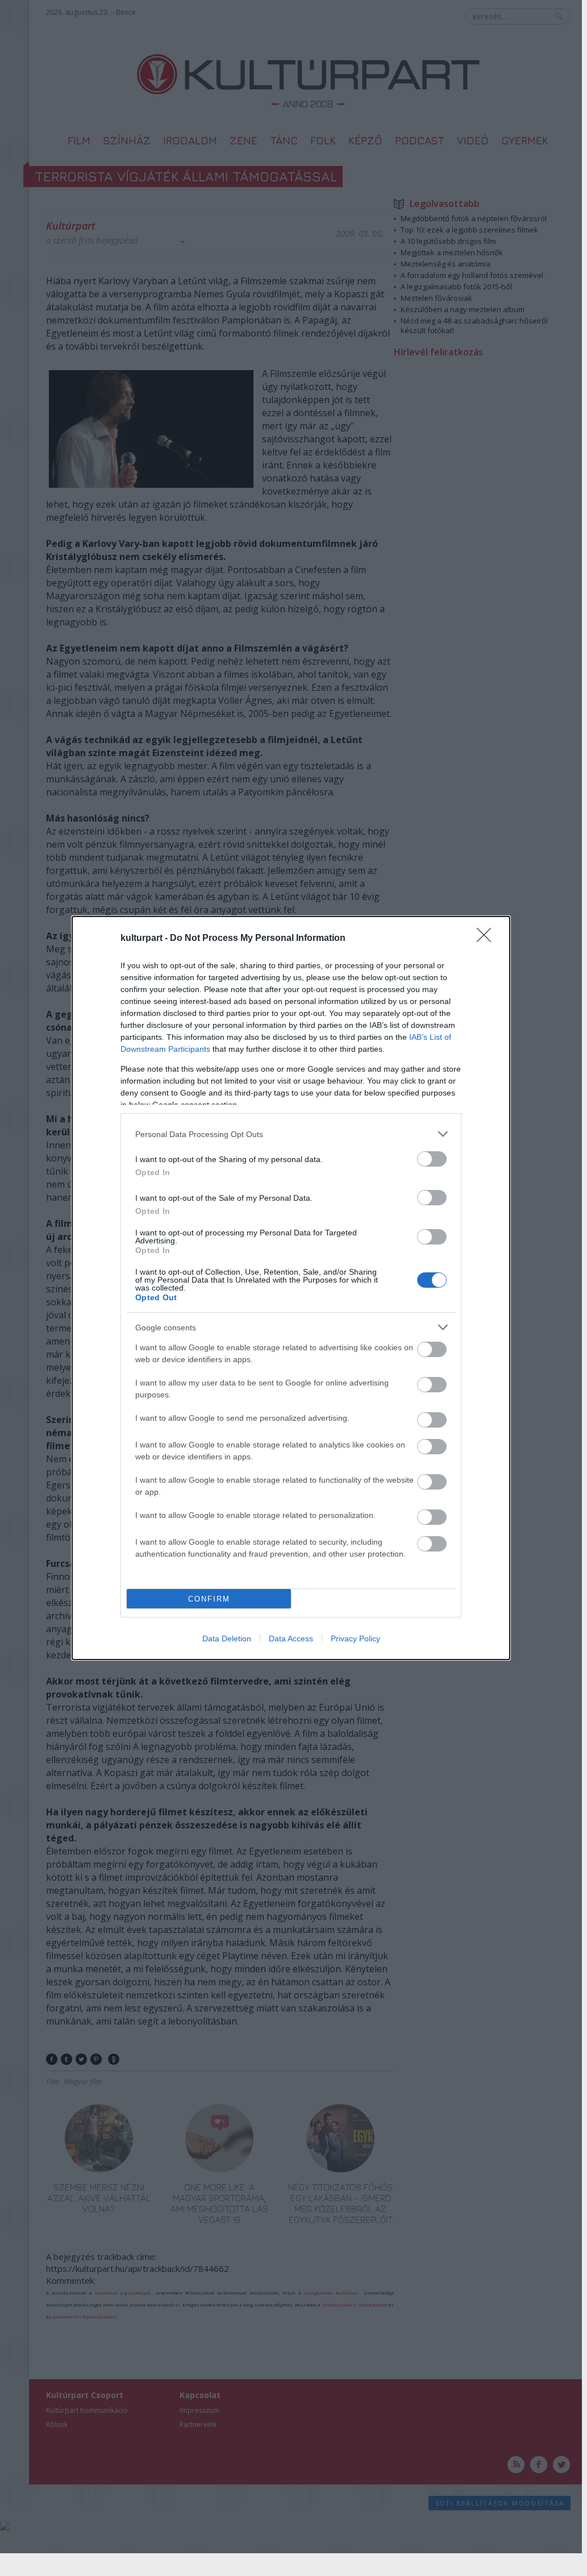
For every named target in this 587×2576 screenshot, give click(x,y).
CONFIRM (209, 1599)
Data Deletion (227, 1638)
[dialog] (291, 1288)
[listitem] (291, 1134)
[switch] (432, 1159)
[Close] (488, 939)
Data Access (291, 1638)
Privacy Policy (355, 1638)
